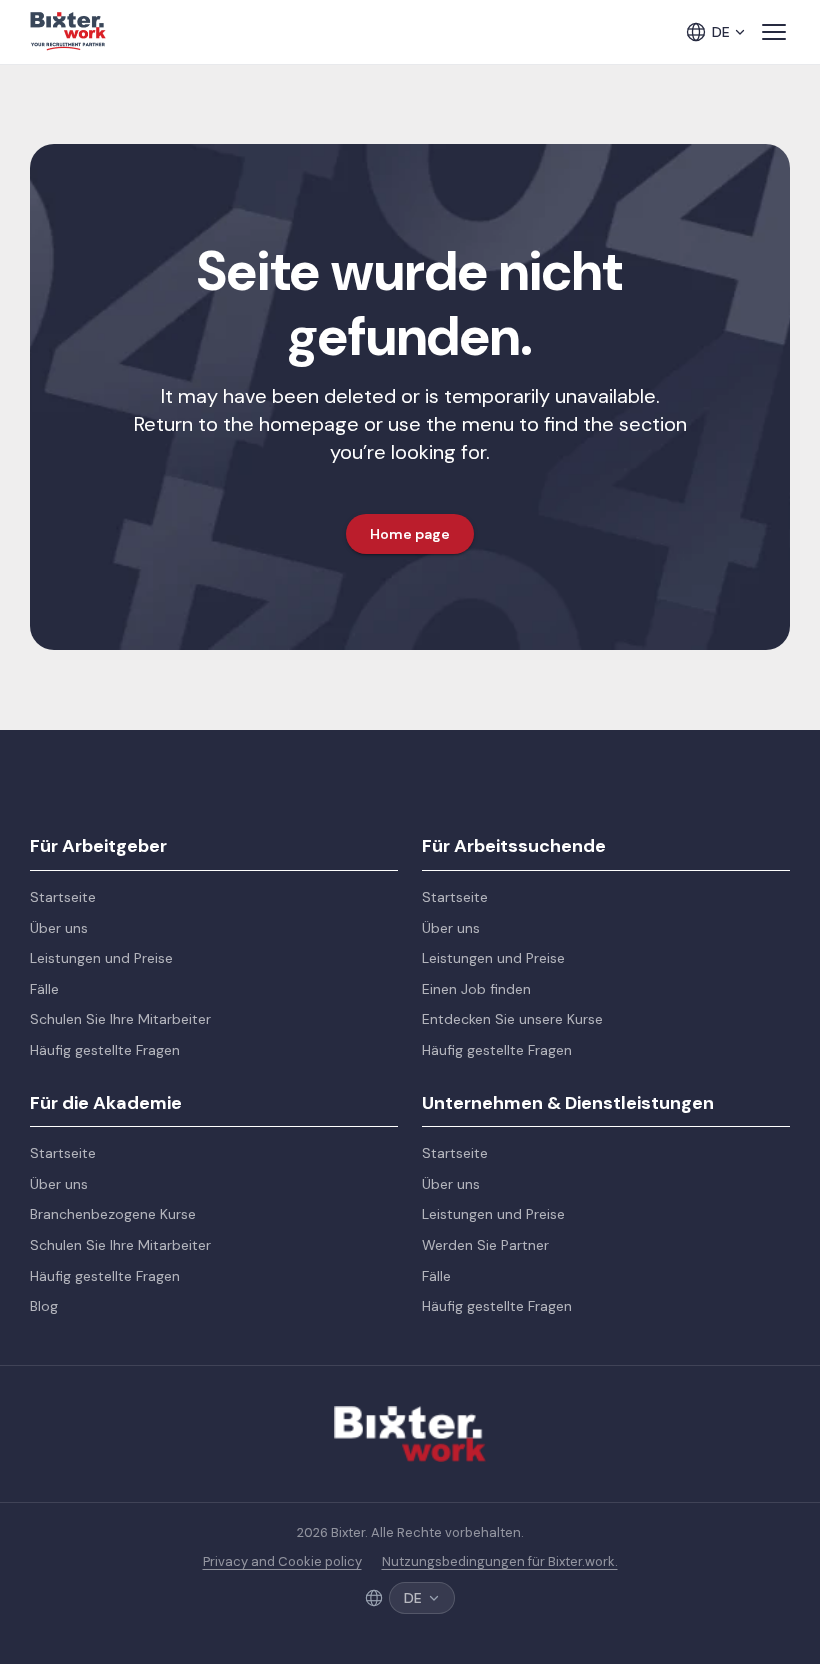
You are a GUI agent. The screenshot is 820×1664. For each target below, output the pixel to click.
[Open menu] (774, 32)
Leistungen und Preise (101, 958)
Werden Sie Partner (485, 1245)
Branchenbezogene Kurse (113, 1214)
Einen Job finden (476, 989)
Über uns (59, 928)
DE (721, 32)
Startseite (63, 897)
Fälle (44, 989)
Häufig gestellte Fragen (105, 1050)
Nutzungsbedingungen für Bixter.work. (500, 1562)
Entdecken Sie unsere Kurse (512, 1019)
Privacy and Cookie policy (282, 1562)
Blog (44, 1306)
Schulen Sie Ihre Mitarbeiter (120, 1019)
